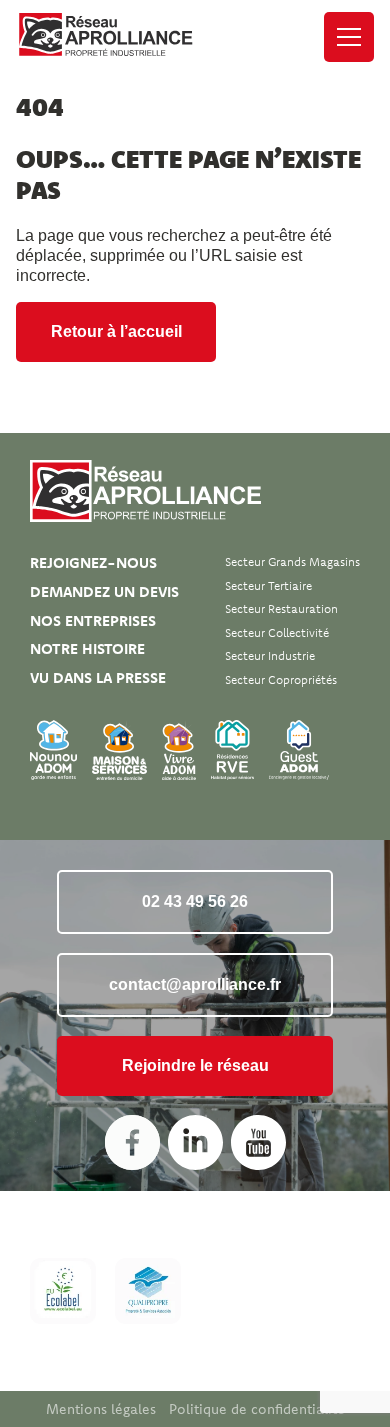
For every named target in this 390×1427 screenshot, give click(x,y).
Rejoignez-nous (93, 562)
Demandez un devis (104, 591)
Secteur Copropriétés (281, 679)
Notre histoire (87, 648)
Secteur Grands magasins (292, 561)
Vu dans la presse (98, 677)
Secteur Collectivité (277, 632)
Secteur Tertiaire (268, 585)
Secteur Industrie (270, 655)
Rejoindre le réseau (195, 1065)
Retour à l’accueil (116, 331)
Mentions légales (101, 1409)
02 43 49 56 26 (195, 901)
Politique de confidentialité (257, 1409)
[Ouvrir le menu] (349, 37)
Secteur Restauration (281, 608)
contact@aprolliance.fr (195, 984)
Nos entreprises (93, 620)
